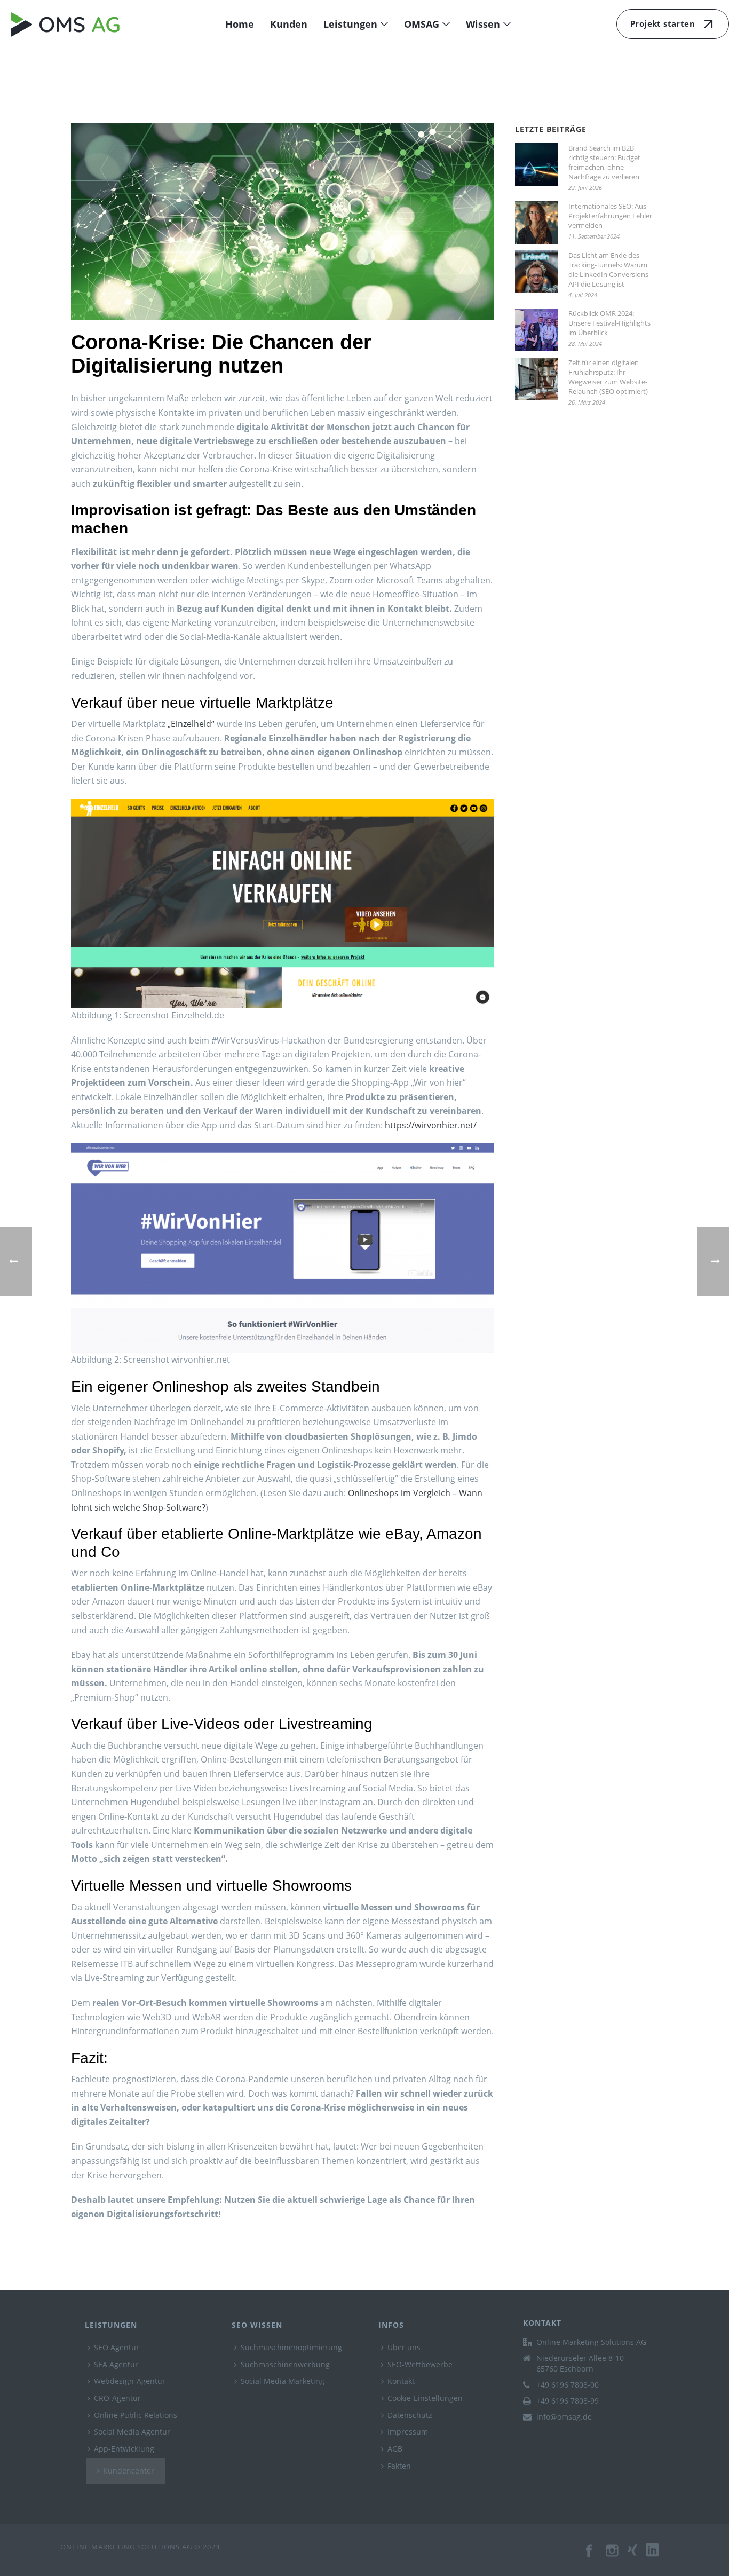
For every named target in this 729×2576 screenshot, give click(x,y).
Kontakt (401, 2381)
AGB (395, 2449)
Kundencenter (129, 2471)
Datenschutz (410, 2415)
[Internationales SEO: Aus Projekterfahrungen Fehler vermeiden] (536, 223)
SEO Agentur (117, 2347)
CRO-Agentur (117, 2398)
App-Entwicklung (124, 2449)
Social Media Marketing (283, 2381)
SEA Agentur (116, 2364)
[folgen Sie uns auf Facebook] (590, 2556)
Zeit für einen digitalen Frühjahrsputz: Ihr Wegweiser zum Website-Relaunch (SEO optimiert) (608, 377)
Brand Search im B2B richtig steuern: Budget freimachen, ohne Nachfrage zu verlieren (604, 162)
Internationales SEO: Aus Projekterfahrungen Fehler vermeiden (610, 216)
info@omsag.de (564, 2417)
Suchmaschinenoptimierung (291, 2347)
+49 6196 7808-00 (568, 2385)
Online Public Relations (136, 2415)
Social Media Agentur (132, 2432)
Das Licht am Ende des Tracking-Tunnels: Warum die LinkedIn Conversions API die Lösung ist (608, 270)
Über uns (404, 2347)
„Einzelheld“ (191, 724)
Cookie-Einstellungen (425, 2398)
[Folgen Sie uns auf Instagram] (613, 2556)
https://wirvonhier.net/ (431, 1125)
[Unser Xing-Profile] (637, 2556)
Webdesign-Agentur (130, 2381)
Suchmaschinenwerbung (285, 2364)
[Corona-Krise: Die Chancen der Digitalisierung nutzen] (282, 222)
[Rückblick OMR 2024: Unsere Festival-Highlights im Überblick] (536, 330)
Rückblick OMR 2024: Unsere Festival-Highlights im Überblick (609, 323)
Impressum (408, 2432)
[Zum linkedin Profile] (657, 2556)
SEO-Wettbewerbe (420, 2364)
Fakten (399, 2466)
